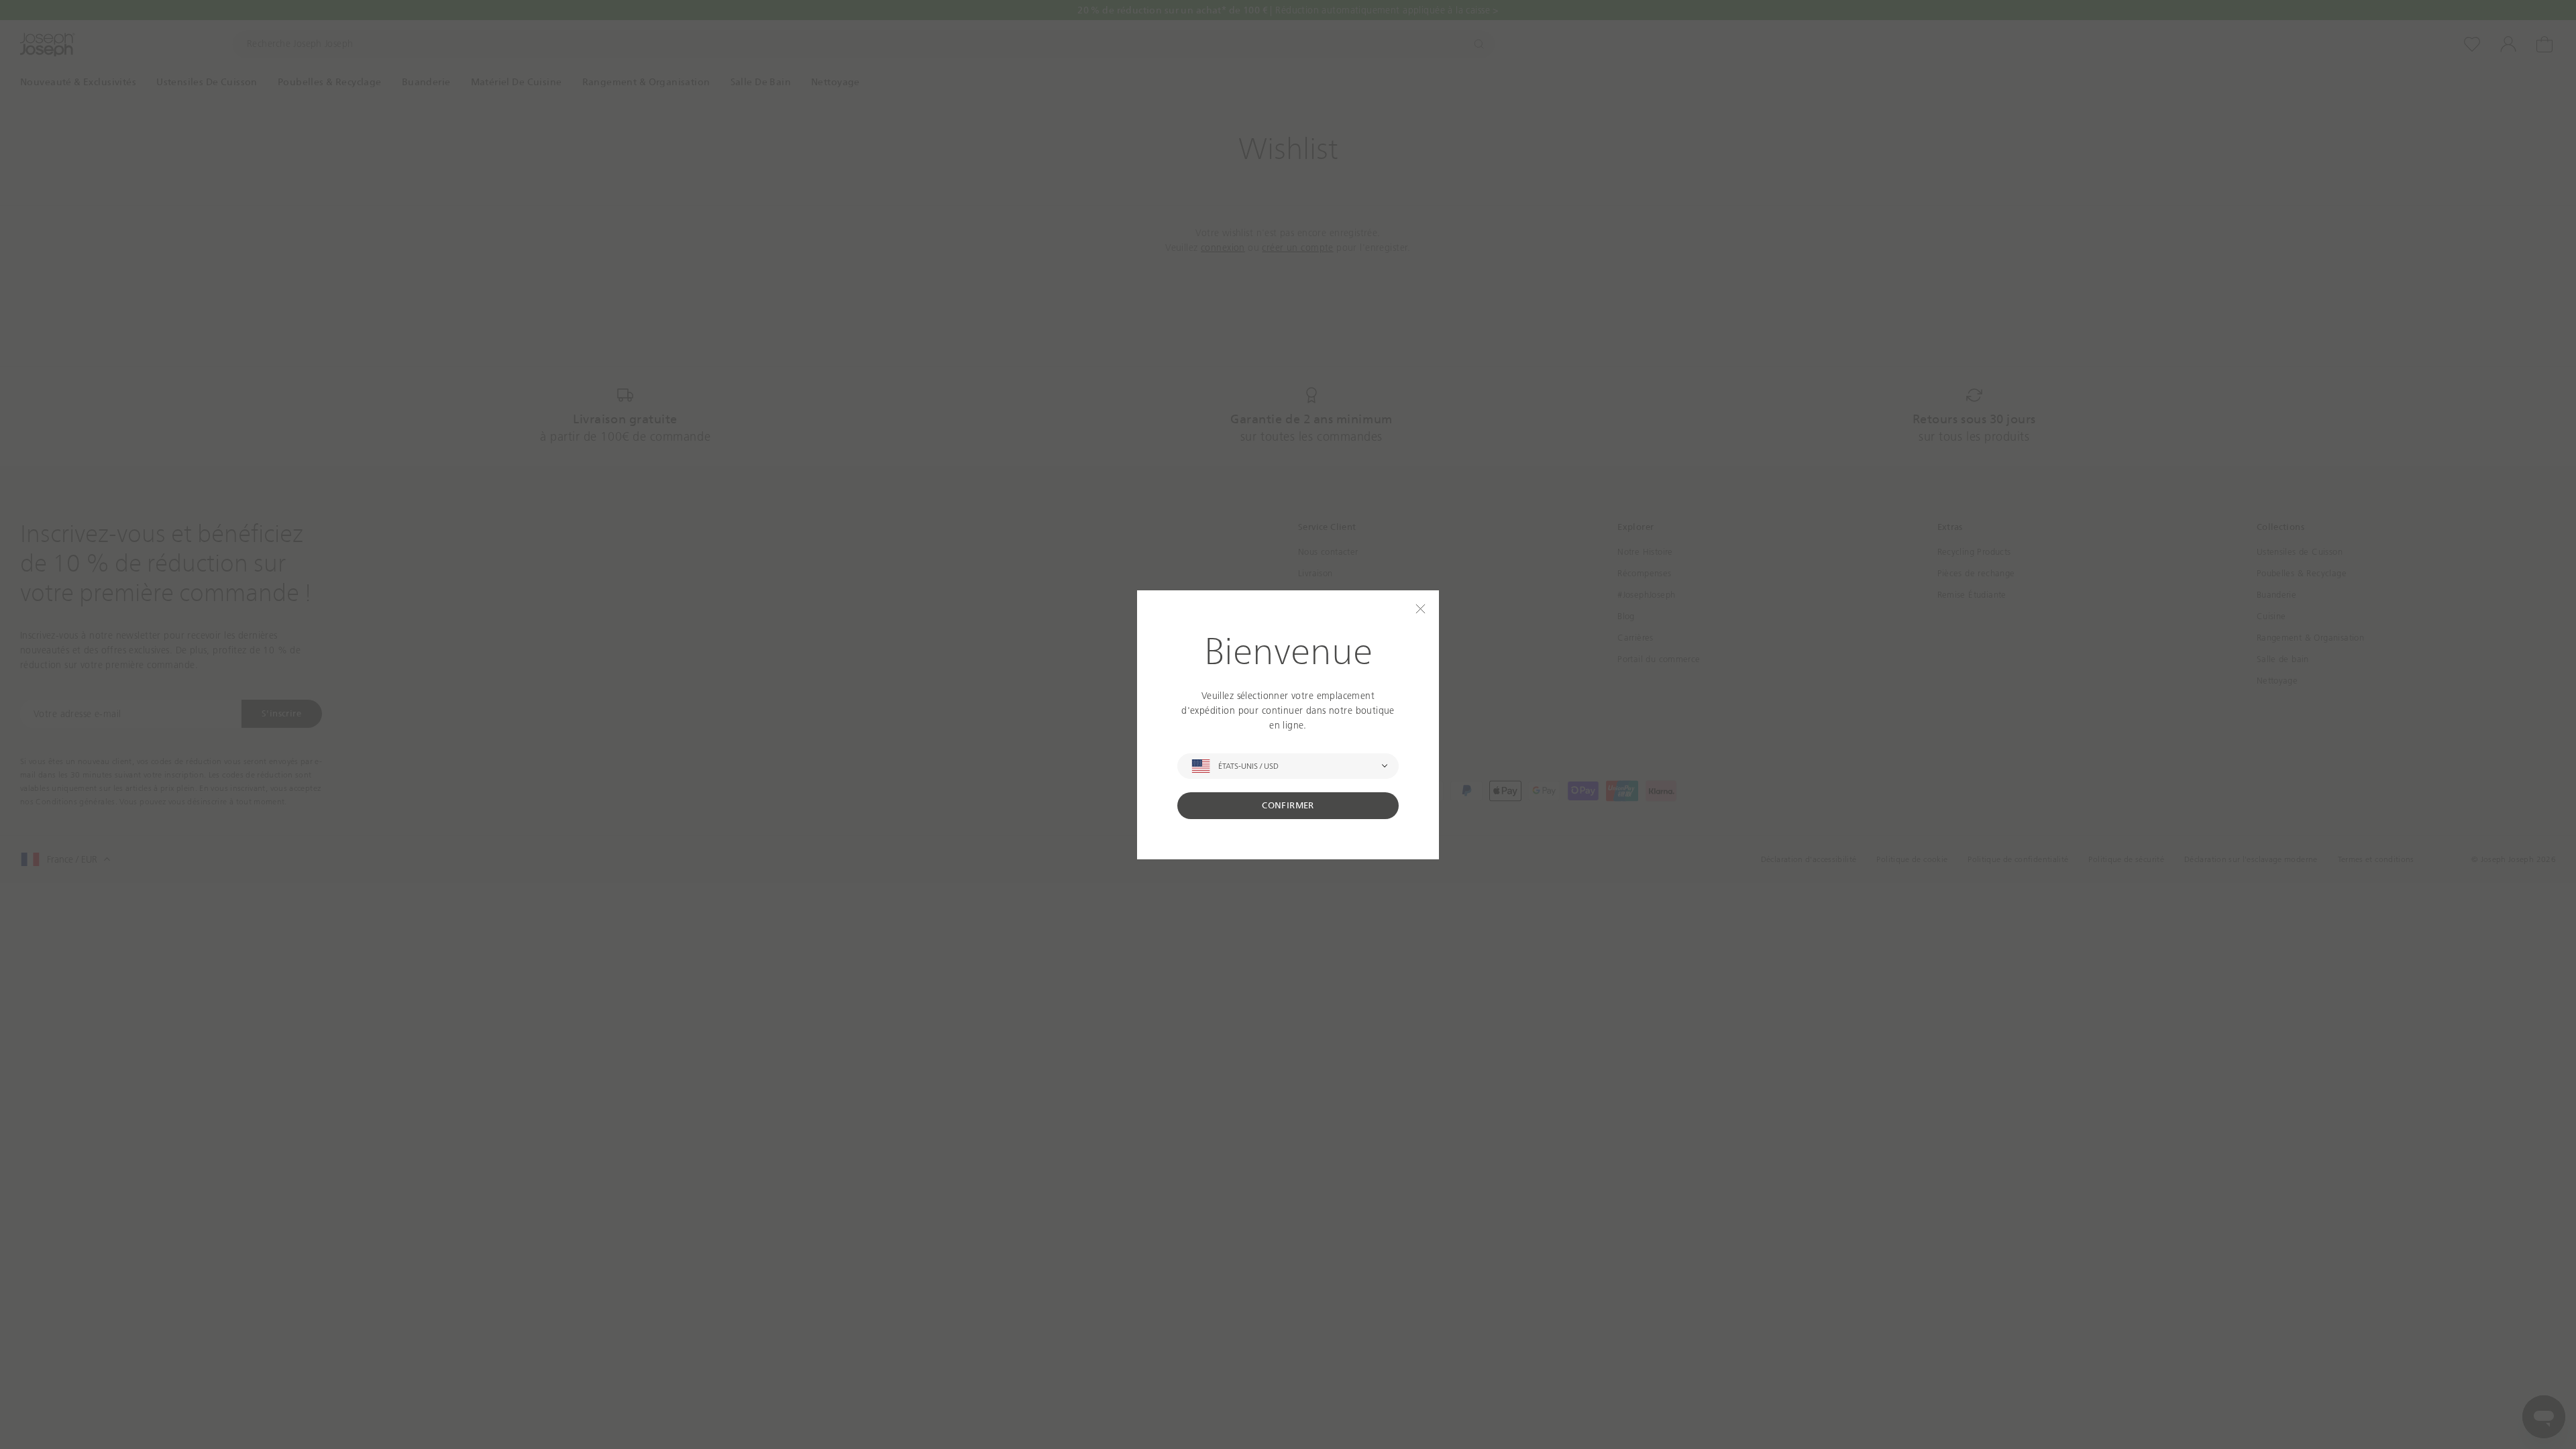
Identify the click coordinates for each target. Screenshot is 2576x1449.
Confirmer (1288, 805)
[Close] (1420, 609)
